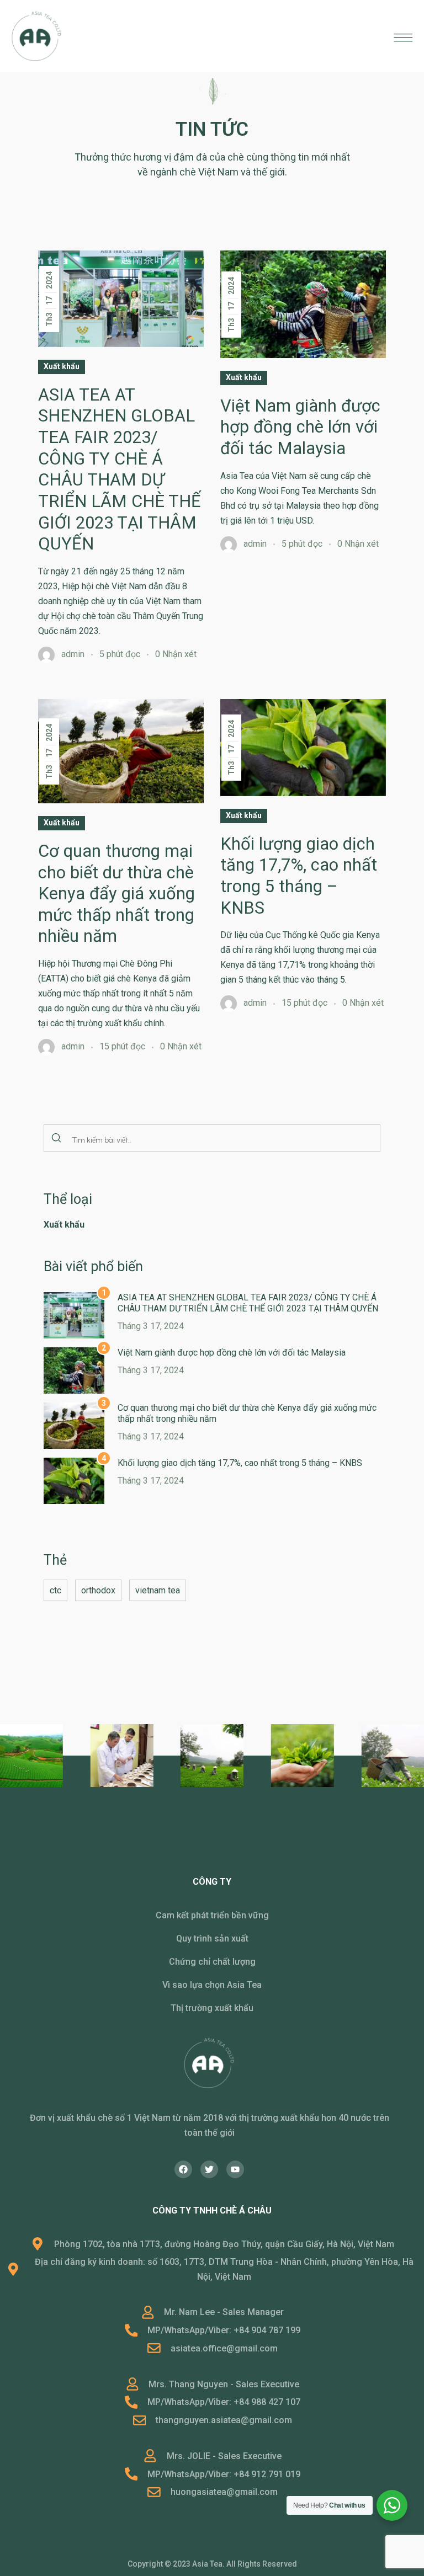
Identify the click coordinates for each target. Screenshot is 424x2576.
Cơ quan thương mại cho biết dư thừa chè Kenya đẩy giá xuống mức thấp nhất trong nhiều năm (116, 894)
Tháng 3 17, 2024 (151, 1326)
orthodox (98, 1590)
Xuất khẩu (62, 366)
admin (73, 654)
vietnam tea (158, 1590)
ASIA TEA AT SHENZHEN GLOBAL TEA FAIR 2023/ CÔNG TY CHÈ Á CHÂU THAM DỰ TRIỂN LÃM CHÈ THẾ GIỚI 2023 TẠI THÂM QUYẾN (248, 1303)
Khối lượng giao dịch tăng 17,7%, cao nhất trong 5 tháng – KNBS (240, 1463)
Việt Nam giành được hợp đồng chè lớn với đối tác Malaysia (232, 1353)
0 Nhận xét (176, 654)
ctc (55, 1590)
